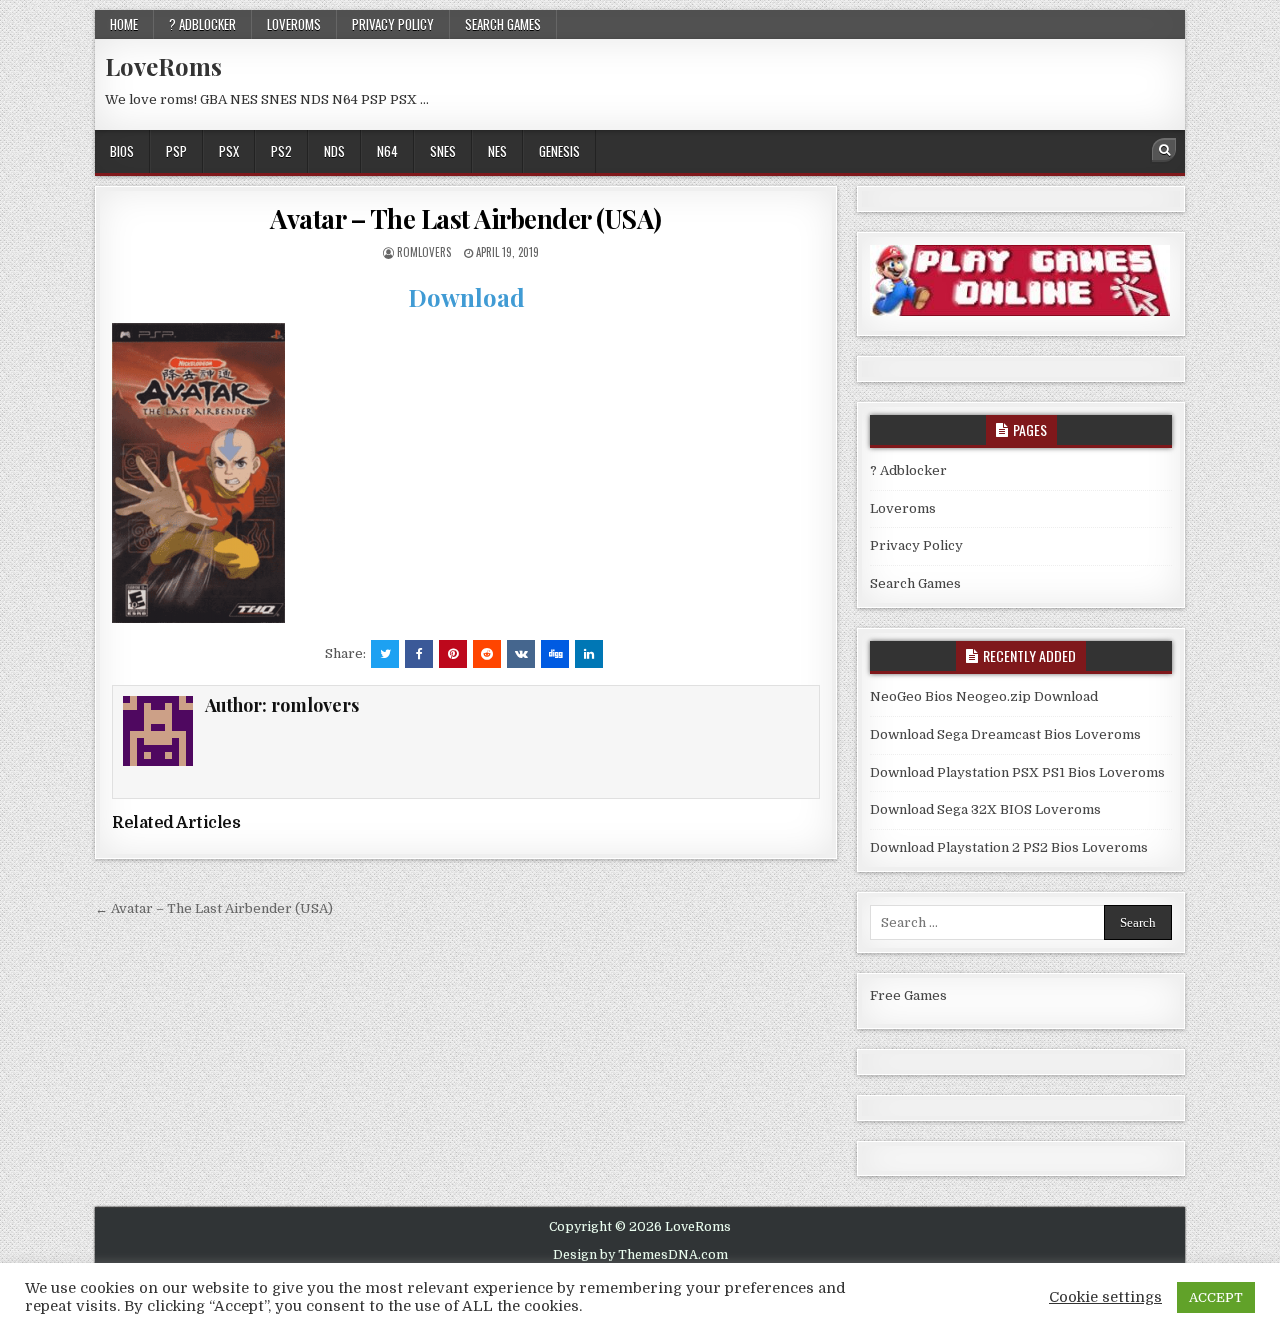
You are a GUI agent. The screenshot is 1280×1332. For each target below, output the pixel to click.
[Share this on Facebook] (419, 654)
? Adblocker (202, 24)
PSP (176, 151)
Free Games (908, 995)
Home (124, 24)
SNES (443, 151)
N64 (387, 151)
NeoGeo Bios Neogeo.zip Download (984, 696)
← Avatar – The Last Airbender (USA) (214, 908)
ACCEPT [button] (1216, 1297)
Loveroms (294, 24)
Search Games (503, 24)
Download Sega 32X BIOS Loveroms (985, 809)
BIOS (122, 151)
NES (497, 151)
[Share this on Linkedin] (589, 654)
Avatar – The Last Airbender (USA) (466, 218)
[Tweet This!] (385, 654)
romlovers (424, 252)
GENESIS (559, 151)
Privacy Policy (393, 24)
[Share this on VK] (521, 654)
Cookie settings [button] (1105, 1297)
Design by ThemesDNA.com (640, 1255)
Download (466, 297)
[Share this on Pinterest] (453, 654)
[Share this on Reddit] (487, 654)
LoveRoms (163, 66)
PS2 (281, 151)
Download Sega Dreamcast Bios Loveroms (1005, 734)
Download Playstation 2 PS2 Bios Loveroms (1009, 847)
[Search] (1164, 150)
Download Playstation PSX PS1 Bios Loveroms (1017, 772)
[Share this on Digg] (555, 654)
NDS (334, 151)
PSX (229, 151)
